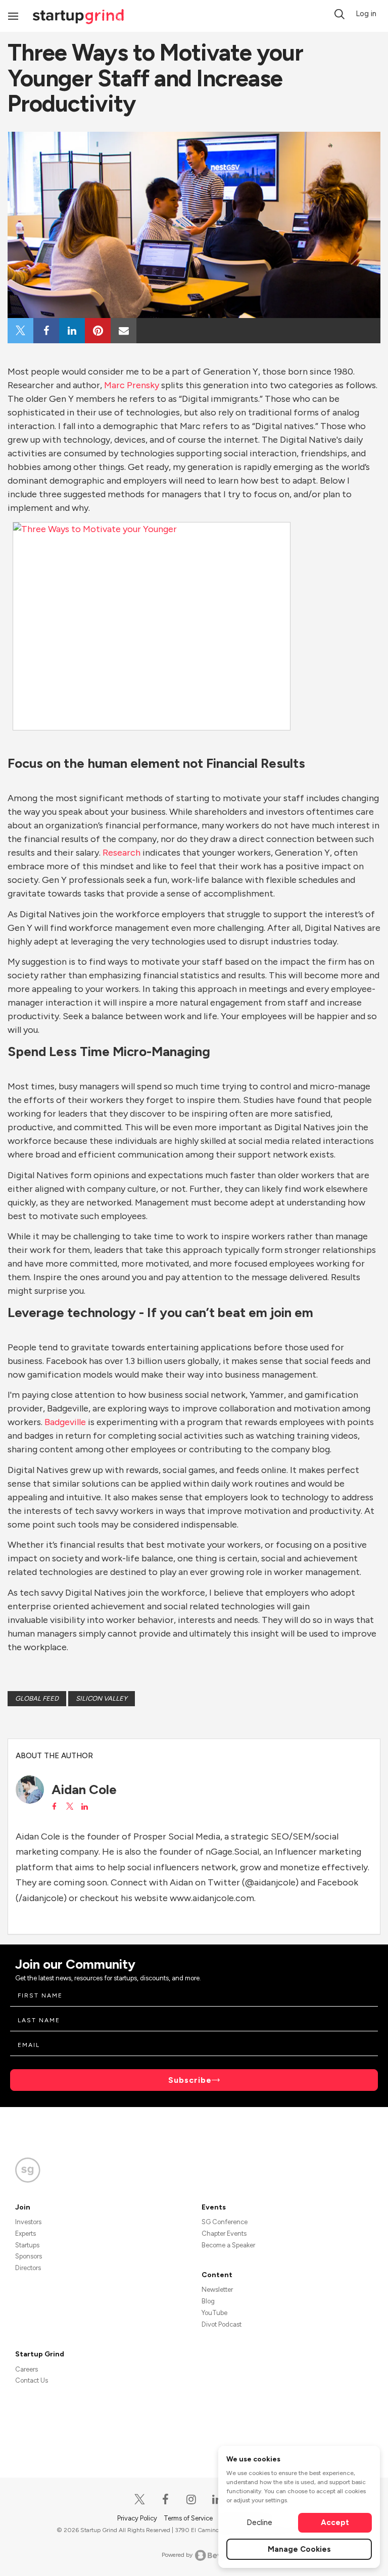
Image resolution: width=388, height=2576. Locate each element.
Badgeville (65, 1422)
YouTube (214, 2313)
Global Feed (37, 1698)
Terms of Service (189, 2518)
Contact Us (32, 2380)
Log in (366, 14)
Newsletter (217, 2290)
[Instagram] (192, 2500)
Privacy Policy (138, 2518)
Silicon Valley (102, 1698)
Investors (28, 2222)
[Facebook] (166, 2500)
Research (122, 853)
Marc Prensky (132, 385)
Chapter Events (224, 2233)
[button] (339, 14)
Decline (259, 2522)
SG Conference (225, 2222)
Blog (208, 2301)
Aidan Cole (84, 1790)
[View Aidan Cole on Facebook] (54, 1807)
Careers (27, 2369)
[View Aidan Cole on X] (69, 1807)
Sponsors (29, 2256)
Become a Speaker (228, 2245)
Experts (26, 2233)
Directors (28, 2268)
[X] (140, 2500)
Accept (335, 2522)
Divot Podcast (222, 2324)
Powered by (177, 2555)
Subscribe (190, 2080)
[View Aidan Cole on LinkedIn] (85, 1807)
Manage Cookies (299, 2549)
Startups (27, 2245)
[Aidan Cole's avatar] (30, 1790)
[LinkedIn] (217, 2500)
